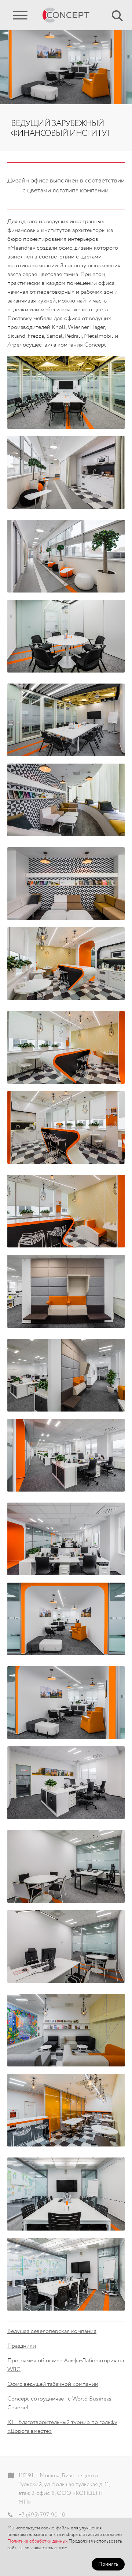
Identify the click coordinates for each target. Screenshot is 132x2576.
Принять (108, 2564)
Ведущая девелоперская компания (52, 2332)
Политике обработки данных (37, 2541)
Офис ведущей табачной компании (53, 2384)
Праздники (22, 2346)
